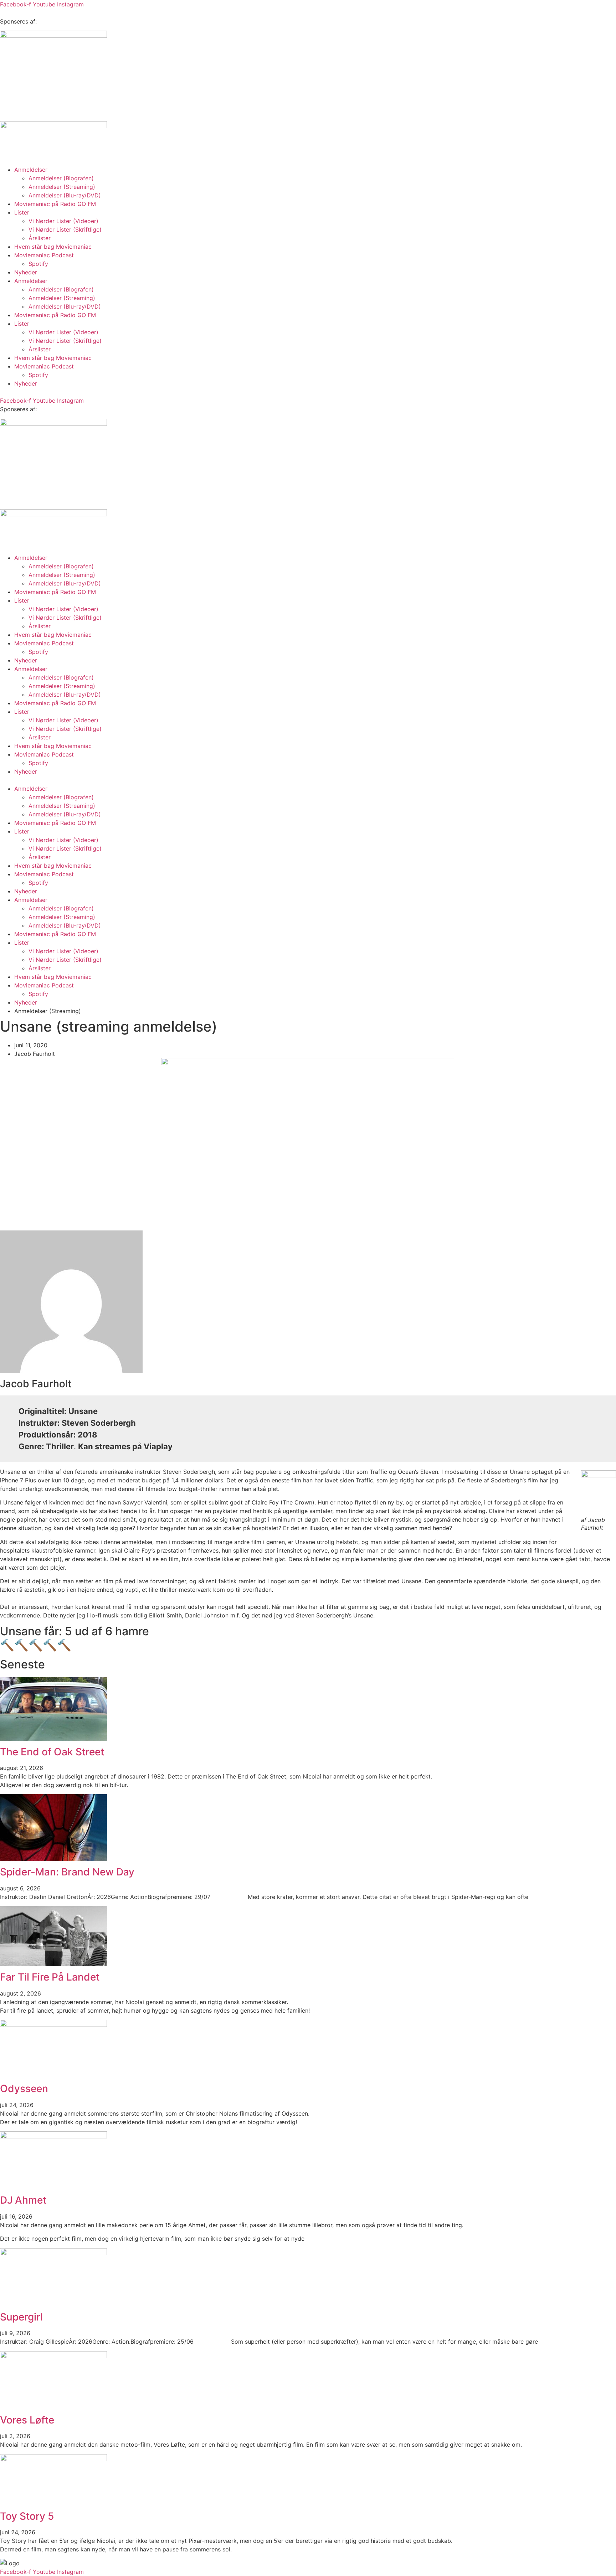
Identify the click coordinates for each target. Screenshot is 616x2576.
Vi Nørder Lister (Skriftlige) (65, 229)
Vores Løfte (27, 2420)
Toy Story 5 (27, 2516)
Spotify (38, 264)
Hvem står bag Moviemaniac (53, 247)
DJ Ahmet (23, 2200)
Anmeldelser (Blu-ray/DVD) (65, 195)
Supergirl (21, 2317)
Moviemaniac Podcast (44, 255)
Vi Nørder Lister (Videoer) (63, 221)
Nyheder (26, 272)
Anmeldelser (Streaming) (62, 187)
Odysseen (24, 2089)
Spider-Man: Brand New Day (67, 1872)
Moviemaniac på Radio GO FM (55, 204)
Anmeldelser (31, 170)
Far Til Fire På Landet (50, 1977)
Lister (22, 212)
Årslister (40, 238)
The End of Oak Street (52, 1752)
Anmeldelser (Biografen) (61, 178)
